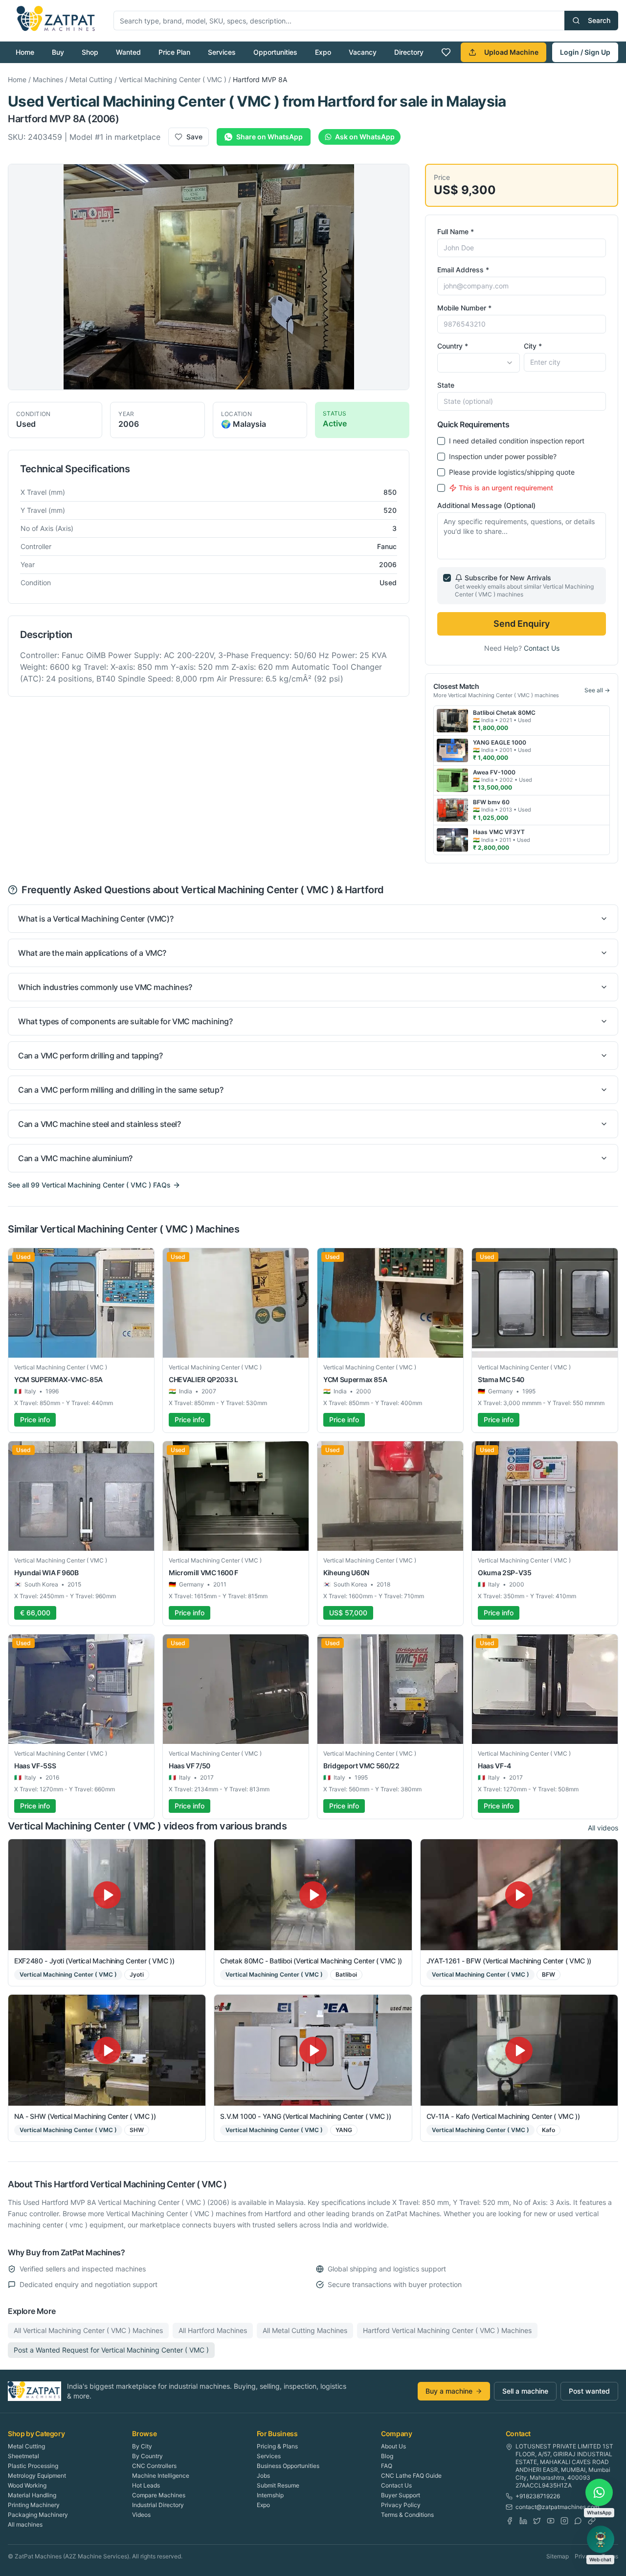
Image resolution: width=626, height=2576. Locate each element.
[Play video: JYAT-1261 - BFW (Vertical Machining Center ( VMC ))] (519, 1895)
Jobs (263, 2476)
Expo (323, 52)
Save (194, 137)
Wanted (128, 52)
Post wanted (589, 2391)
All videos (603, 1828)
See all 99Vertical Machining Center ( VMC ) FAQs (89, 1185)
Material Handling (32, 2495)
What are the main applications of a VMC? (92, 953)
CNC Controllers (154, 2466)
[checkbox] (441, 441)
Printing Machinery (34, 2505)
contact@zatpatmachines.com (557, 2507)
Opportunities (275, 52)
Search (599, 20)
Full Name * (456, 231)
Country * (453, 346)
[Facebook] (510, 2521)
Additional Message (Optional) (486, 505)
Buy (58, 52)
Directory (409, 52)
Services (222, 52)
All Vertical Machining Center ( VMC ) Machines (88, 2330)
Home (25, 52)
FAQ (387, 2466)
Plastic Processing (33, 2466)
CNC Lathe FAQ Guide (411, 2476)
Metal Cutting (91, 79)
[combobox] (478, 363)
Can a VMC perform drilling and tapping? (90, 1056)
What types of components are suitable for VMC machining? (125, 1021)
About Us (393, 2446)
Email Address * (463, 270)
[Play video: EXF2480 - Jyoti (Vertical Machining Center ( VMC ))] (107, 1895)
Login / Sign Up (585, 52)
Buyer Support (401, 2495)
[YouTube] (551, 2521)
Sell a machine (525, 2391)
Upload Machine (511, 52)
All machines (25, 2524)
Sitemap (558, 2556)
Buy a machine (449, 2391)
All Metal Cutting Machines (305, 2330)
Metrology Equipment (37, 2476)
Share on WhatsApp (269, 137)
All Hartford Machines (213, 2330)
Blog (387, 2456)
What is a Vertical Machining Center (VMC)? (96, 919)
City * (533, 346)
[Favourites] (446, 52)
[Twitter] (537, 2521)
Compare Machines (159, 2495)
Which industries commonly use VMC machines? (105, 987)
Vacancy (363, 52)
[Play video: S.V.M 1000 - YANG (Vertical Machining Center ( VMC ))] (313, 2050)
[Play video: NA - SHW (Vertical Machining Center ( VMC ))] (107, 2050)
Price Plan (174, 52)
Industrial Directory (158, 2505)
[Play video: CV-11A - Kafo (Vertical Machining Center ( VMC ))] (519, 2050)
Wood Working (27, 2485)
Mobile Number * (464, 308)
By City (142, 2446)
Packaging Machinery (38, 2515)
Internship (270, 2495)
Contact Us (542, 648)
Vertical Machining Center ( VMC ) (173, 79)
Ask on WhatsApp (365, 137)
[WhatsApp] (578, 2521)
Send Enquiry (522, 624)
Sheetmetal (23, 2456)
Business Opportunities (288, 2466)
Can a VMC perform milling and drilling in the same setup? (121, 1090)
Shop (90, 52)
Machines (48, 79)
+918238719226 (538, 2496)
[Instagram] (564, 2521)
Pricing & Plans (277, 2446)
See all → (597, 690)
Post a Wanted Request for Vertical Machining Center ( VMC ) (111, 2350)
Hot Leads (146, 2485)
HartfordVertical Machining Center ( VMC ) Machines (447, 2330)
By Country (147, 2456)
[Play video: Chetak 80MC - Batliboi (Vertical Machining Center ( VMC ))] (313, 1895)
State (446, 385)
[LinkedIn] (523, 2521)
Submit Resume (278, 2485)
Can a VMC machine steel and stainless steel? (99, 1124)
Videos (141, 2515)
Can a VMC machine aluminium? (75, 1158)
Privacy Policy (401, 2505)
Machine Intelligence (161, 2476)
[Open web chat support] (601, 2539)
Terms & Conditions (407, 2515)
